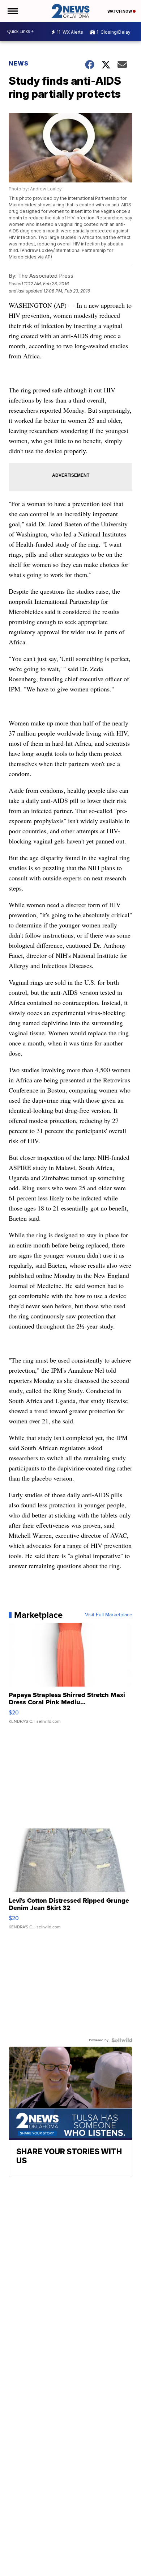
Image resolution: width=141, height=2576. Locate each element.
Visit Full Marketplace (109, 1615)
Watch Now (120, 11)
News (19, 63)
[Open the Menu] (12, 11)
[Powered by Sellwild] (122, 2040)
